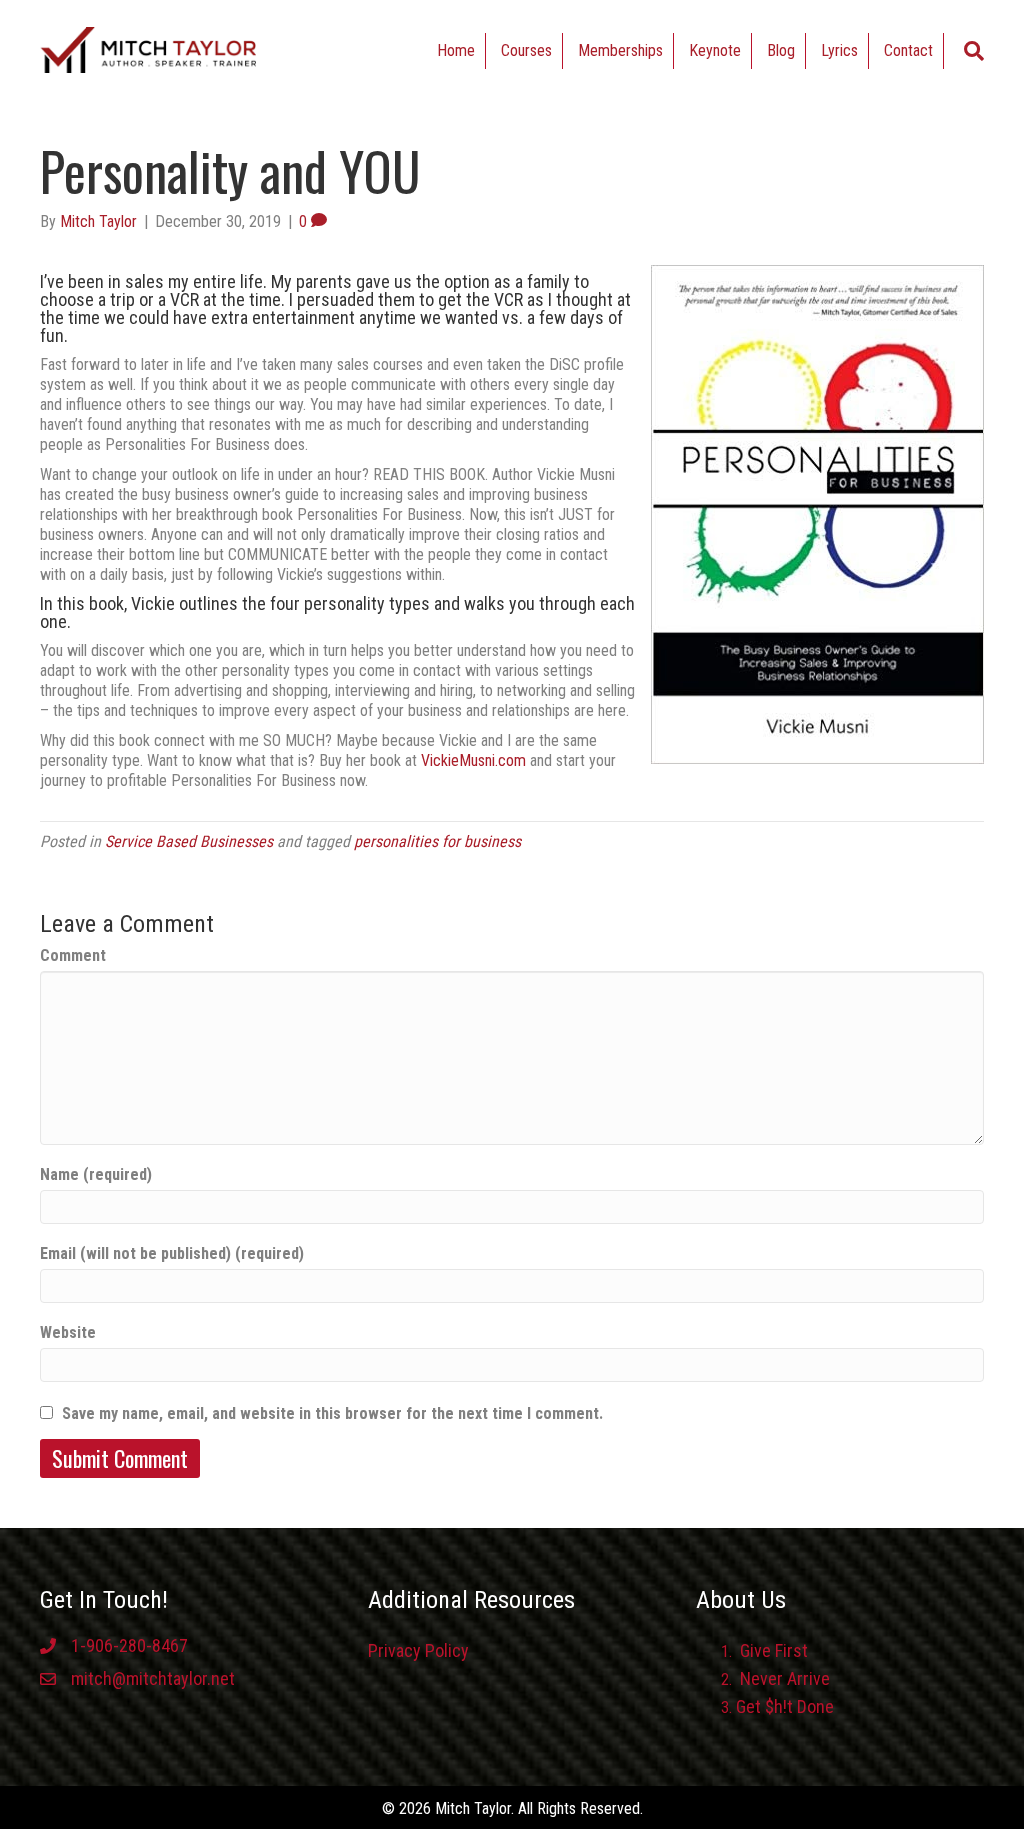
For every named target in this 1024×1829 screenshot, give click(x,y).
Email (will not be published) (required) (172, 1253)
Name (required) (96, 1174)
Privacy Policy (418, 1650)
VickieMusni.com (473, 760)
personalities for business (437, 841)
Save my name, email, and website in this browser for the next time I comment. (332, 1413)
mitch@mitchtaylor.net (153, 1678)
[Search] (974, 51)
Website (68, 1332)
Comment (73, 955)
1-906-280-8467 (129, 1645)
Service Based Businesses (189, 841)
